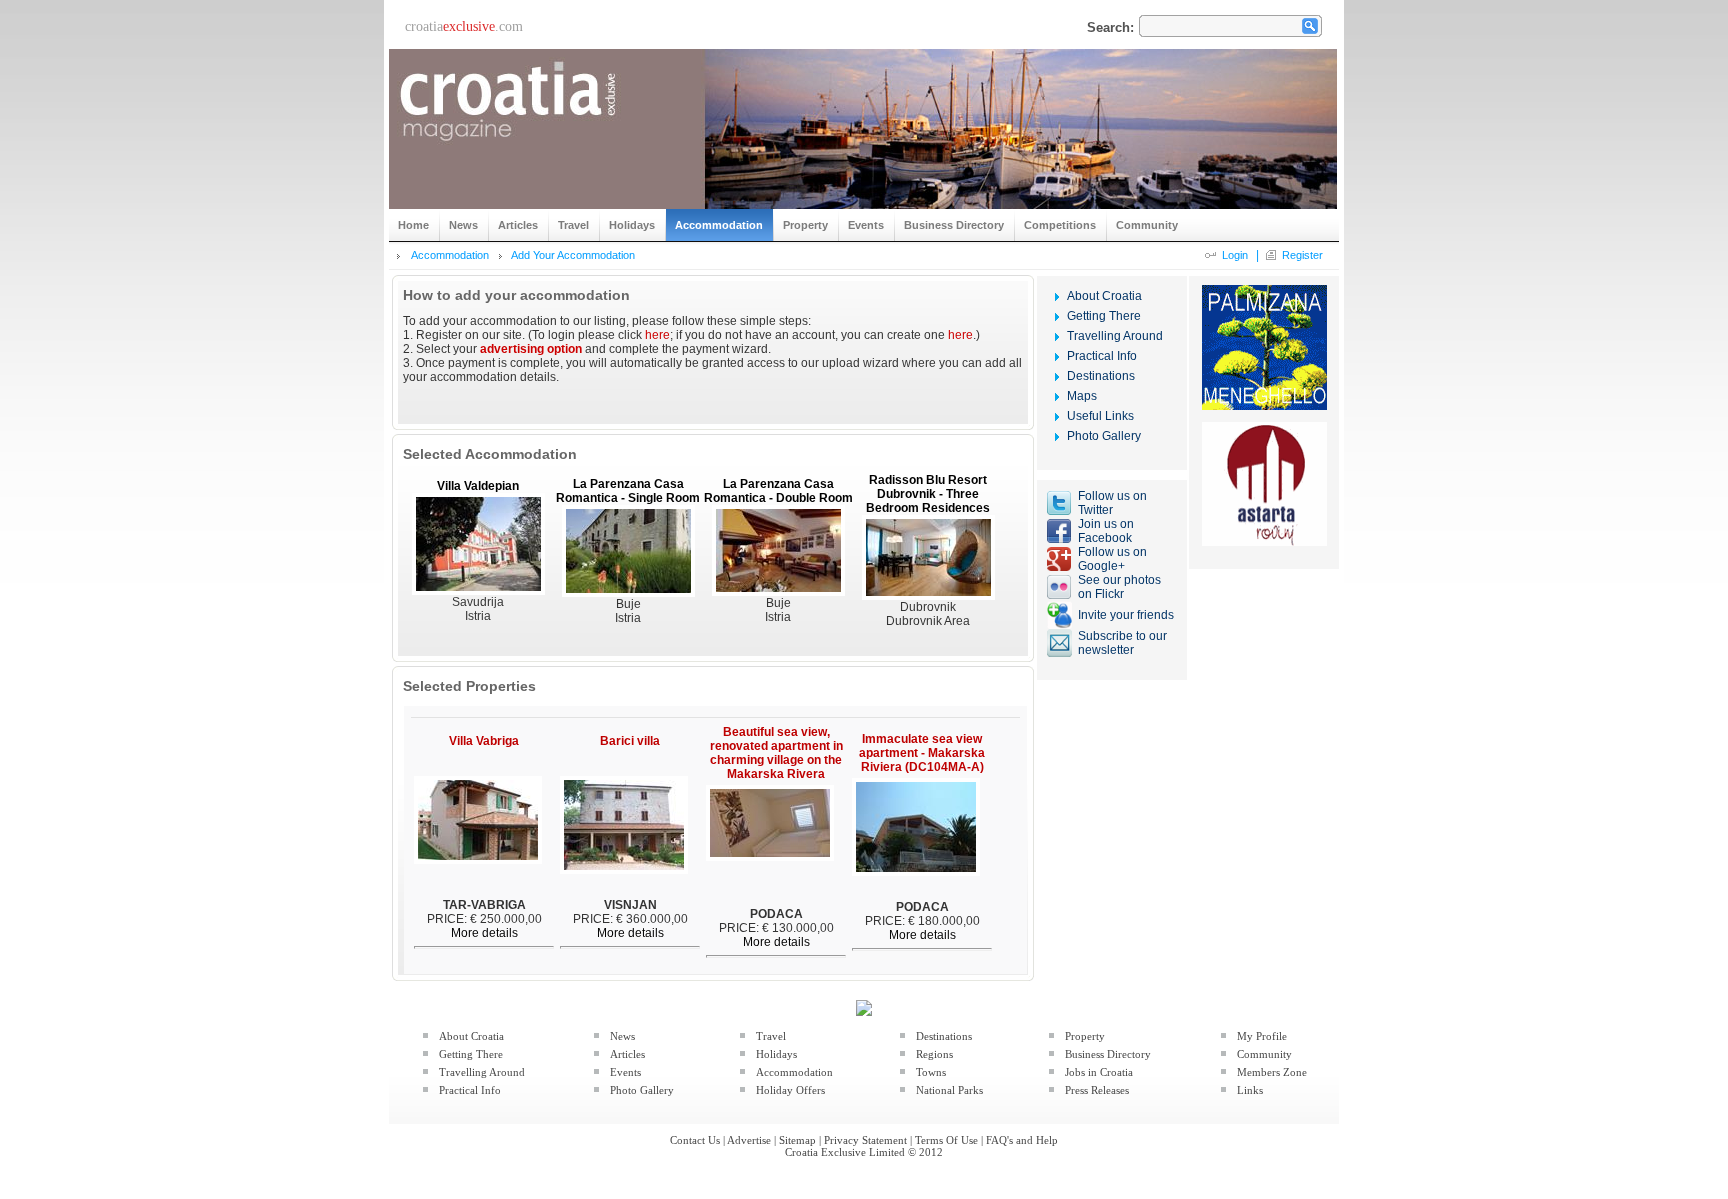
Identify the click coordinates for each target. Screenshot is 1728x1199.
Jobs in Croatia (1099, 1072)
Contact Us (695, 1140)
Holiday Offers (790, 1090)
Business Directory (1108, 1054)
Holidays (776, 1054)
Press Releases (1097, 1090)
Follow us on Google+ (1112, 559)
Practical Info (1102, 356)
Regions (934, 1054)
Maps (1082, 396)
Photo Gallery (1104, 436)
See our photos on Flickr (1119, 587)
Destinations (1101, 376)
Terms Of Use (946, 1140)
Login (1235, 255)
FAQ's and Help (1022, 1140)
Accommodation (450, 255)
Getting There (1104, 316)
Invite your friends (1126, 615)
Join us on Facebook (1106, 531)
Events (625, 1072)
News (622, 1036)
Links (1250, 1090)
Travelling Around (1115, 336)
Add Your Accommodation (573, 255)
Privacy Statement (865, 1140)
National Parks (949, 1090)
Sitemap (797, 1140)
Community (1264, 1054)
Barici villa (630, 741)
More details (484, 933)
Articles (627, 1054)
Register (1302, 255)
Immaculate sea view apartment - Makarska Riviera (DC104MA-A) (922, 753)
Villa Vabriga (484, 741)
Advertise (749, 1140)
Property (1085, 1036)
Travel (771, 1036)
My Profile (1262, 1036)
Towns (931, 1072)
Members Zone (1272, 1072)
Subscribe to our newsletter (1122, 643)
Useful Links (1100, 416)
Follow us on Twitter (1112, 503)
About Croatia (1104, 296)
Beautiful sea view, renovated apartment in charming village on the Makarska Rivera (776, 753)
